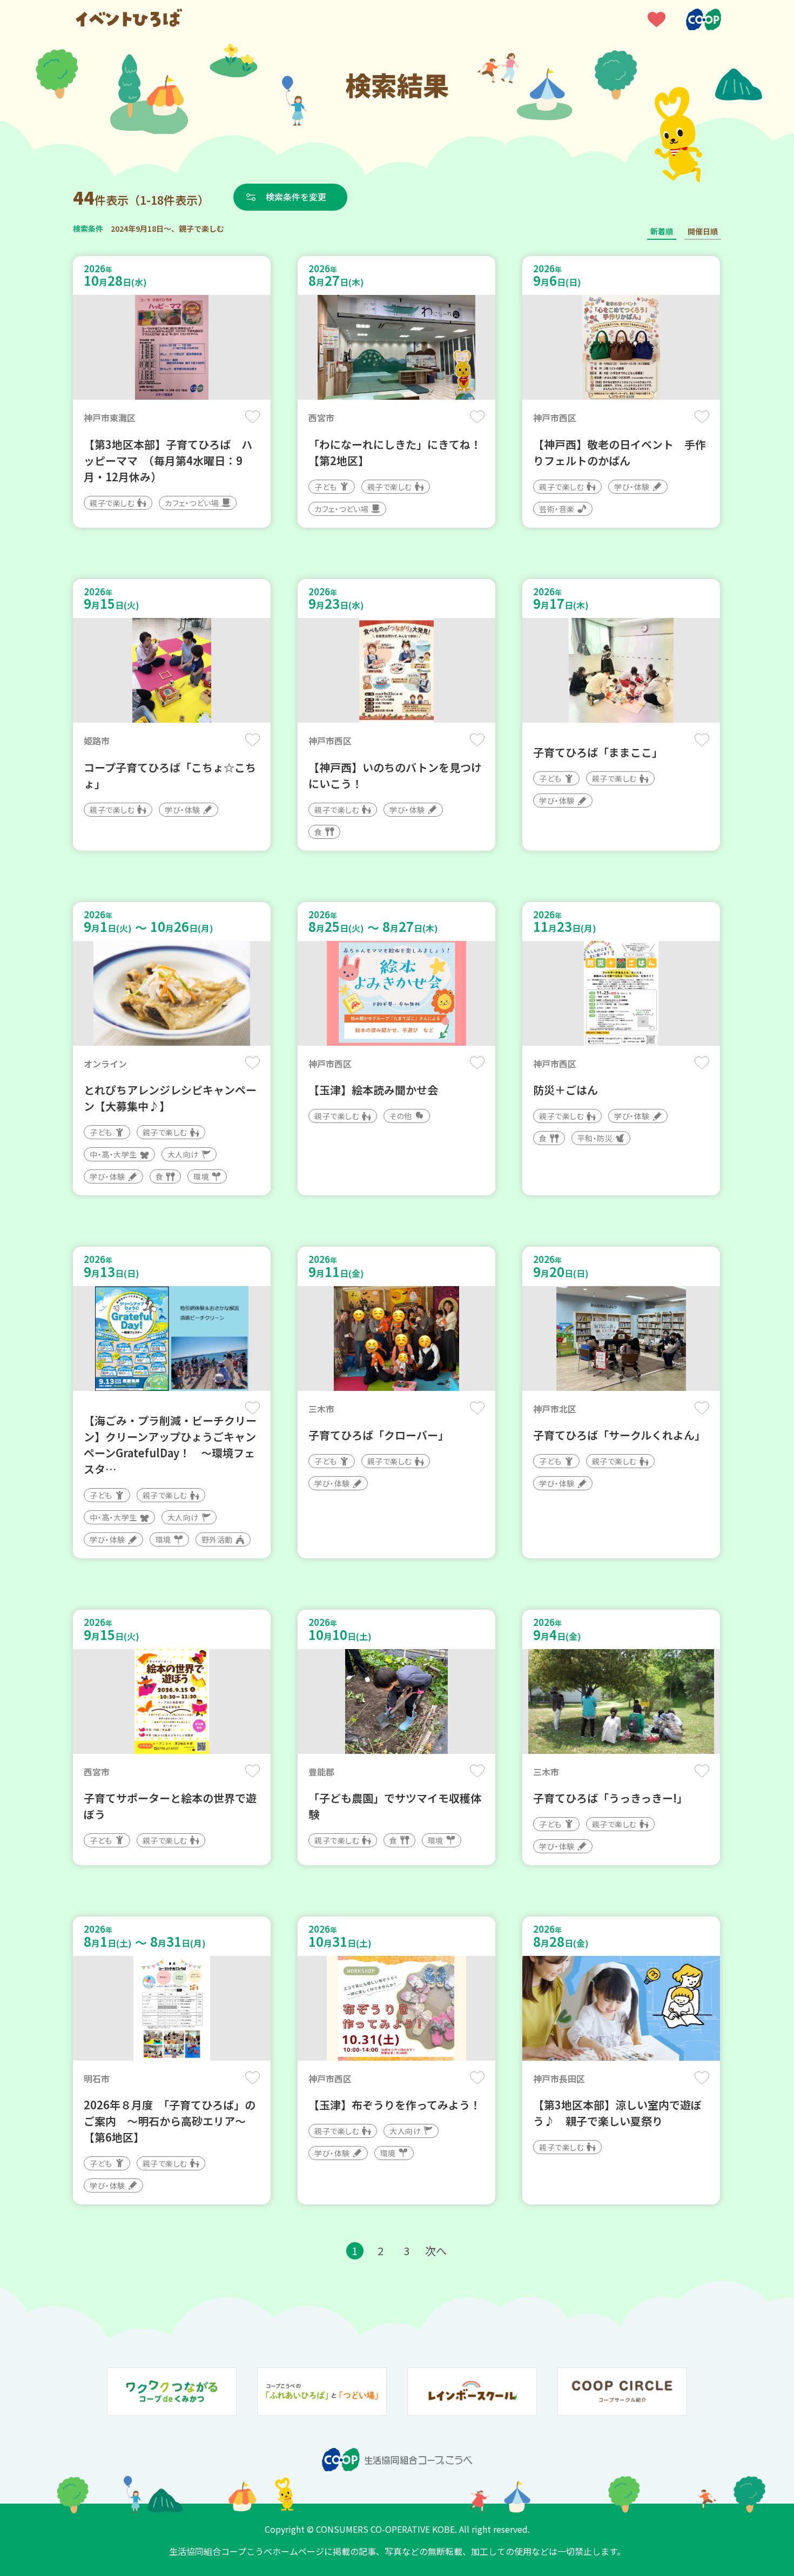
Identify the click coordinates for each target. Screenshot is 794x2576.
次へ (436, 2251)
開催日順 (703, 231)
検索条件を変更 (296, 197)
